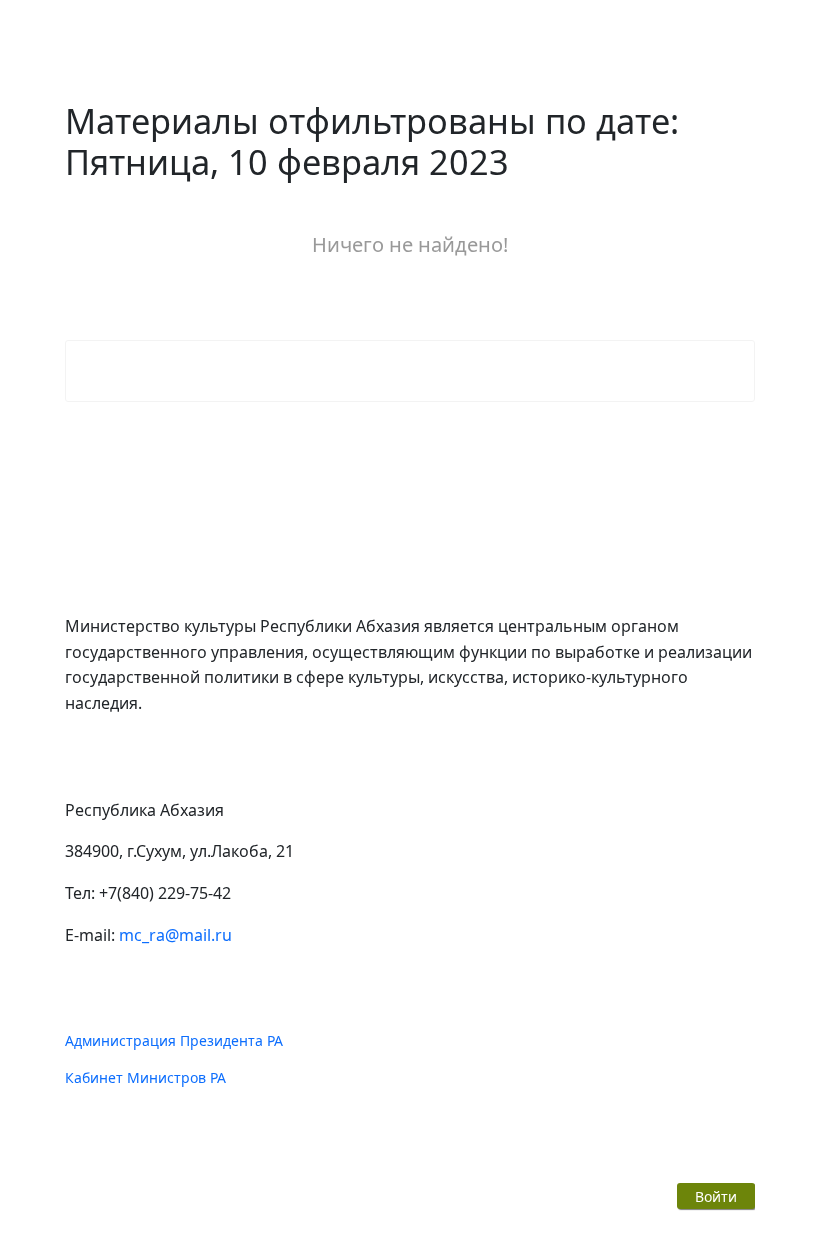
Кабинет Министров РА (145, 1077)
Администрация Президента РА (174, 1040)
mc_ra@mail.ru (175, 935)
